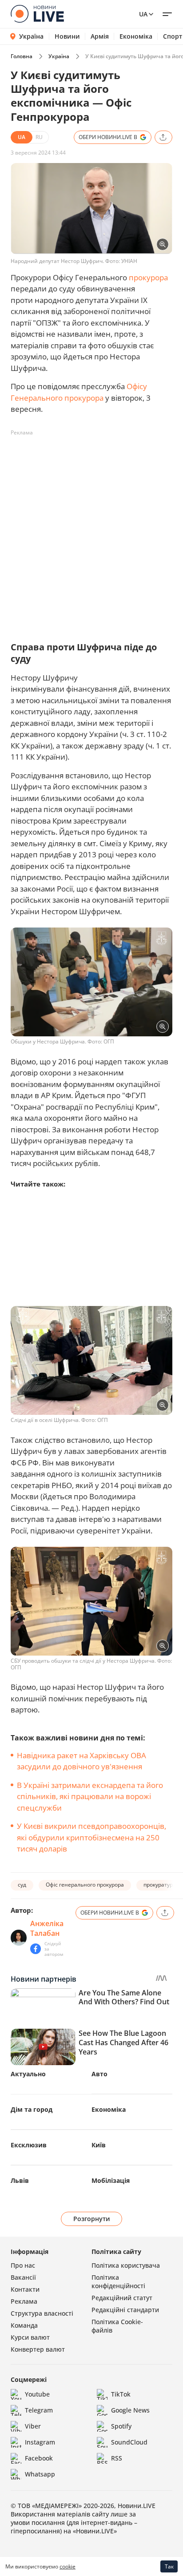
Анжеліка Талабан (47, 1928)
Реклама (24, 2301)
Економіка (136, 36)
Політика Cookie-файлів (117, 2326)
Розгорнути (92, 2219)
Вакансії (23, 2277)
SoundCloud (129, 2442)
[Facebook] (36, 1949)
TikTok (121, 2394)
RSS (117, 2458)
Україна (31, 36)
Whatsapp (40, 2474)
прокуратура (160, 1885)
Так (169, 2566)
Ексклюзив (29, 2145)
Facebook (39, 2458)
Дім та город (32, 2109)
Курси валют (30, 2337)
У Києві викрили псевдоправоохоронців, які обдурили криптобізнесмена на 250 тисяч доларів (91, 1837)
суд (22, 1885)
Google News (130, 2410)
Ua (143, 14)
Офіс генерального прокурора (85, 1885)
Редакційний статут (122, 2298)
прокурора (148, 277)
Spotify (121, 2426)
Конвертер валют (38, 2349)
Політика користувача (126, 2265)
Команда (24, 2325)
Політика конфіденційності (118, 2281)
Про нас (23, 2265)
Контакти (25, 2289)
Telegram (39, 2410)
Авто (99, 2074)
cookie (68, 2566)
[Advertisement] (91, 531)
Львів (20, 2180)
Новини (67, 36)
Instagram (40, 2442)
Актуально (28, 2074)
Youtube (37, 2394)
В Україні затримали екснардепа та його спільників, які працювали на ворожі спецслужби (90, 1796)
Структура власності (42, 2313)
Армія (100, 36)
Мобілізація (111, 2180)
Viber (33, 2426)
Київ (99, 2145)
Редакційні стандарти (125, 2310)
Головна (22, 56)
